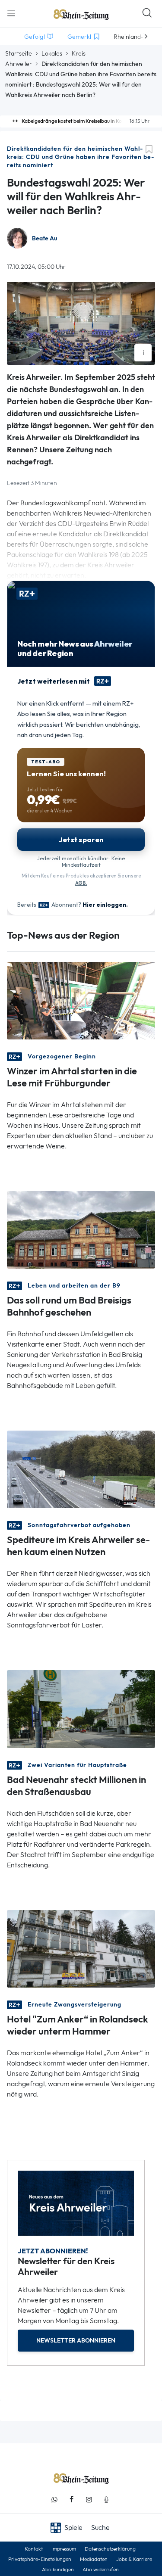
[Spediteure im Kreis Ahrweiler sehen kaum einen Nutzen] (81, 1469)
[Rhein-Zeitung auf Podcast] (106, 2500)
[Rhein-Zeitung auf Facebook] (72, 2500)
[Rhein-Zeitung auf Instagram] (89, 2500)
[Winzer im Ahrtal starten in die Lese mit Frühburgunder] (81, 1000)
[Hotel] (81, 1948)
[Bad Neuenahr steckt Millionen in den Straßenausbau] (81, 1708)
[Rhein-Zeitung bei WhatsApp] (54, 2500)
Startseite (19, 53)
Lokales (52, 53)
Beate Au (44, 238)
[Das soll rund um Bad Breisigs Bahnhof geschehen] (81, 1229)
